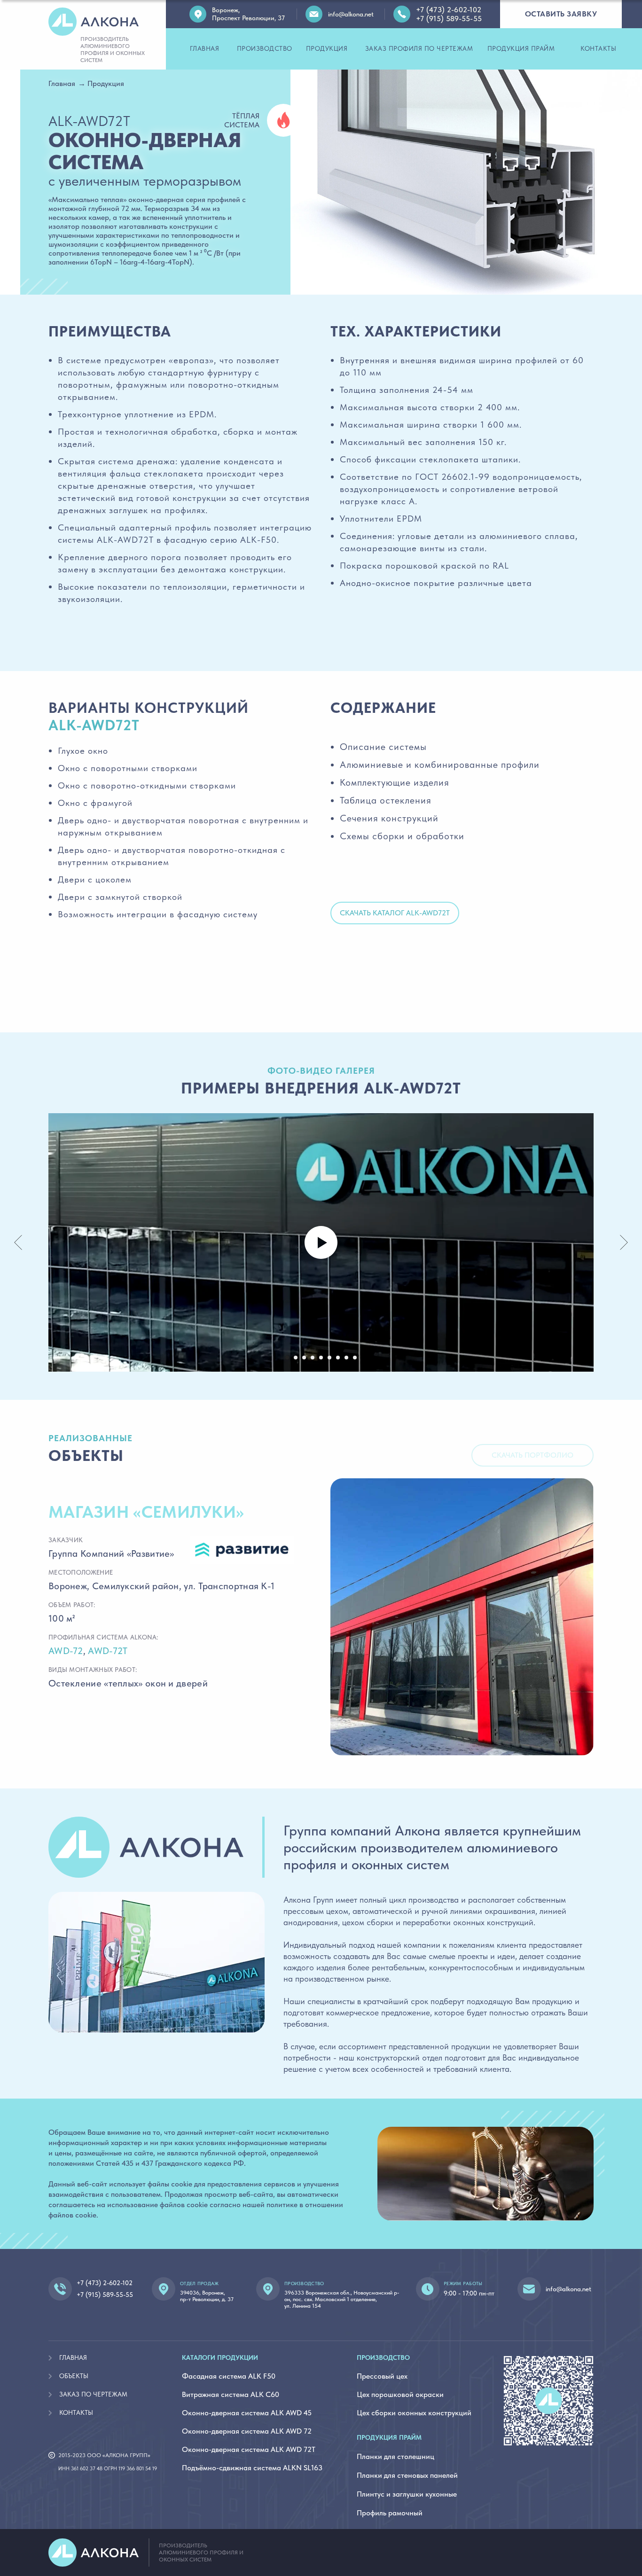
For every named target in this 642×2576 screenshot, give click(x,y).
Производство (304, 2283)
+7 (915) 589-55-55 (105, 2295)
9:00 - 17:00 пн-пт (469, 2293)
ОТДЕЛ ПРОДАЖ (200, 2283)
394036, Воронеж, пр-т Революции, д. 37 (207, 2296)
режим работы (463, 2283)
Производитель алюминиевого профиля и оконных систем (201, 2553)
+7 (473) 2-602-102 (105, 2283)
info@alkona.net (568, 2289)
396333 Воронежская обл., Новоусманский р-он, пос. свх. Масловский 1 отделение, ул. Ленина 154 (342, 2299)
